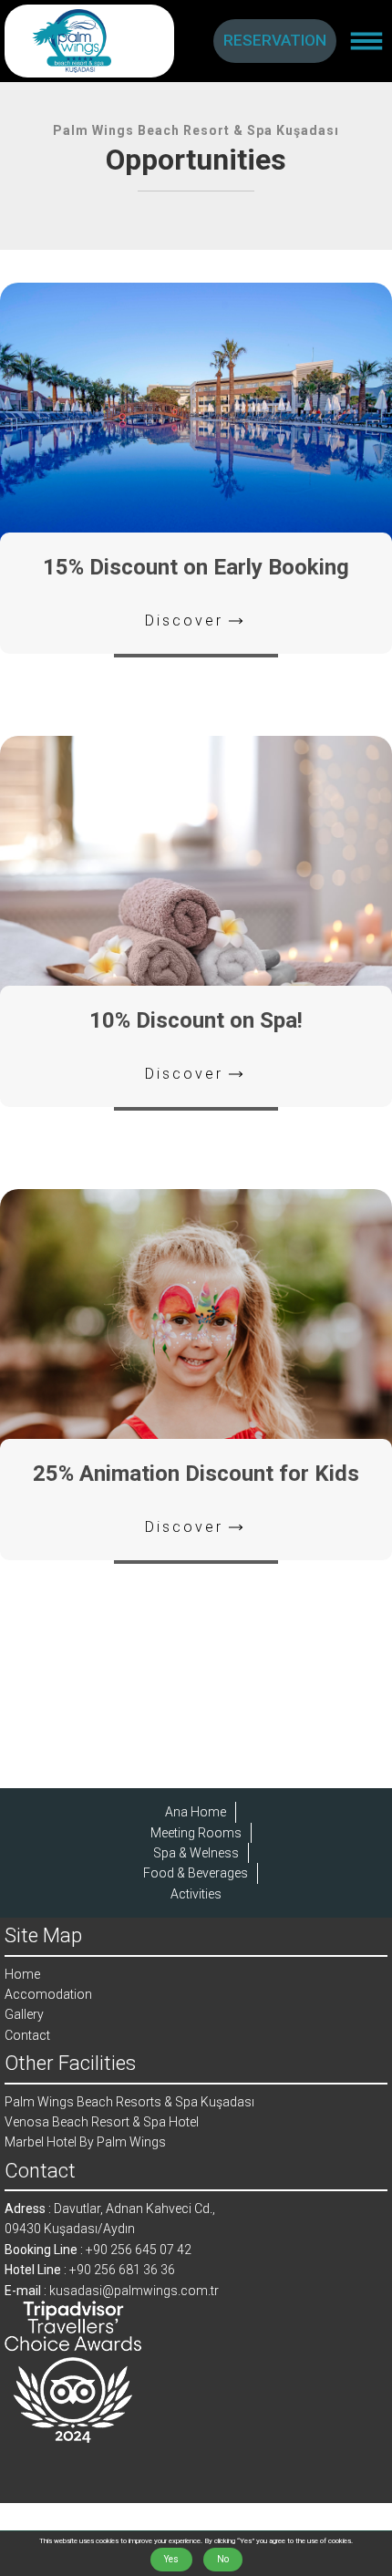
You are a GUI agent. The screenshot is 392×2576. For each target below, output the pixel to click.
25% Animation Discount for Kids (196, 1474)
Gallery (24, 2014)
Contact (27, 2035)
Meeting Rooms (196, 1833)
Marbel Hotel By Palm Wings (85, 2142)
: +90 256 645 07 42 (98, 2250)
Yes (171, 2559)
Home (22, 1974)
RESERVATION (275, 40)
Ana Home (196, 1812)
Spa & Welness (196, 1853)
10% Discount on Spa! (196, 1020)
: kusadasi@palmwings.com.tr (112, 2291)
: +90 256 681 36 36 (90, 2270)
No (223, 2559)
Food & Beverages (196, 1873)
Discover (184, 621)
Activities (196, 1894)
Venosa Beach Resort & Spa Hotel (102, 2122)
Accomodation (48, 1994)
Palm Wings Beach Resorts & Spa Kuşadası (129, 2102)
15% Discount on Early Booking (196, 567)
